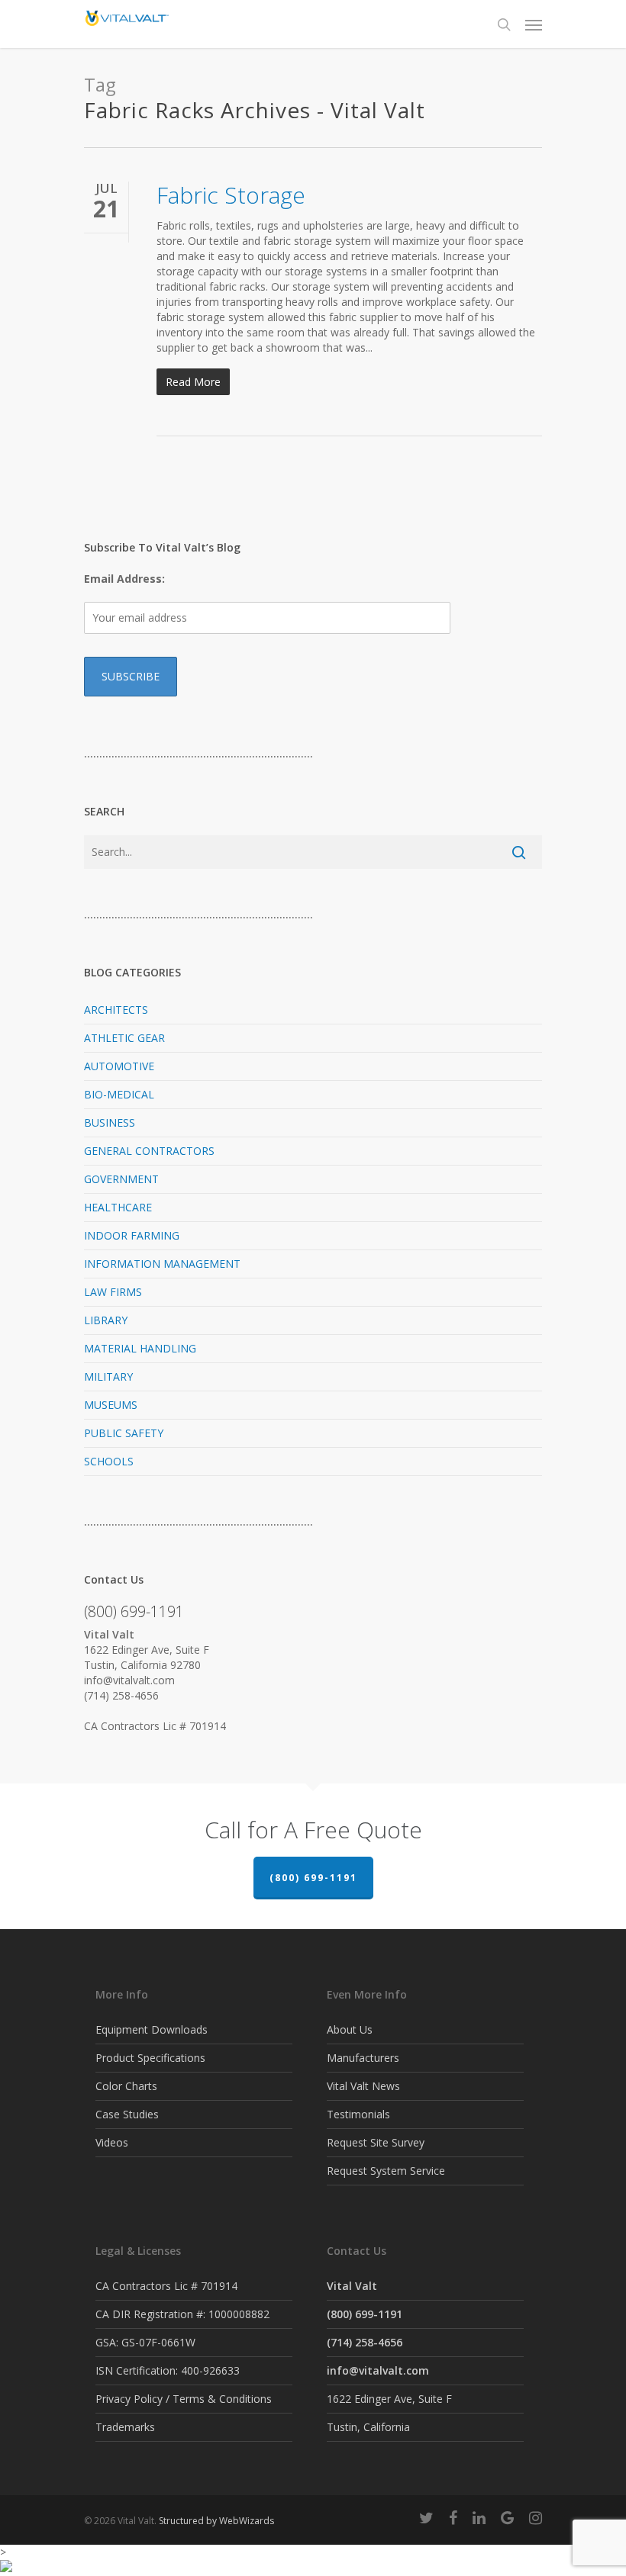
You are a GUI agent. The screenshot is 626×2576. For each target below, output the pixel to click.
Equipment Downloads (152, 2029)
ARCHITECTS (116, 1010)
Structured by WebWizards (216, 2521)
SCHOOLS (109, 1461)
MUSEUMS (111, 1405)
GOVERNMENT (121, 1179)
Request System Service (386, 2171)
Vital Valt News (363, 2086)
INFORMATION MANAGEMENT (162, 1264)
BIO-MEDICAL (119, 1094)
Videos (112, 2142)
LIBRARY (106, 1320)
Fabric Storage (231, 195)
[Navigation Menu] (534, 24)
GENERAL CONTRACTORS (149, 1151)
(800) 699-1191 (313, 1878)
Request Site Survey (376, 2142)
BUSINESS (110, 1122)
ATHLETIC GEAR (124, 1038)
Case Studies (127, 2114)
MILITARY (108, 1376)
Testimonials (358, 2114)
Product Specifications (150, 2058)
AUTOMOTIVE (119, 1066)
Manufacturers (363, 2058)
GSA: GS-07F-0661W (145, 2342)
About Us (350, 2029)
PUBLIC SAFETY (124, 1433)
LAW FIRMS (113, 1292)
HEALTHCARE (118, 1207)
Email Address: (124, 579)
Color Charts (126, 2086)
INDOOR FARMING (132, 1235)
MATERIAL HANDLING (140, 1348)
